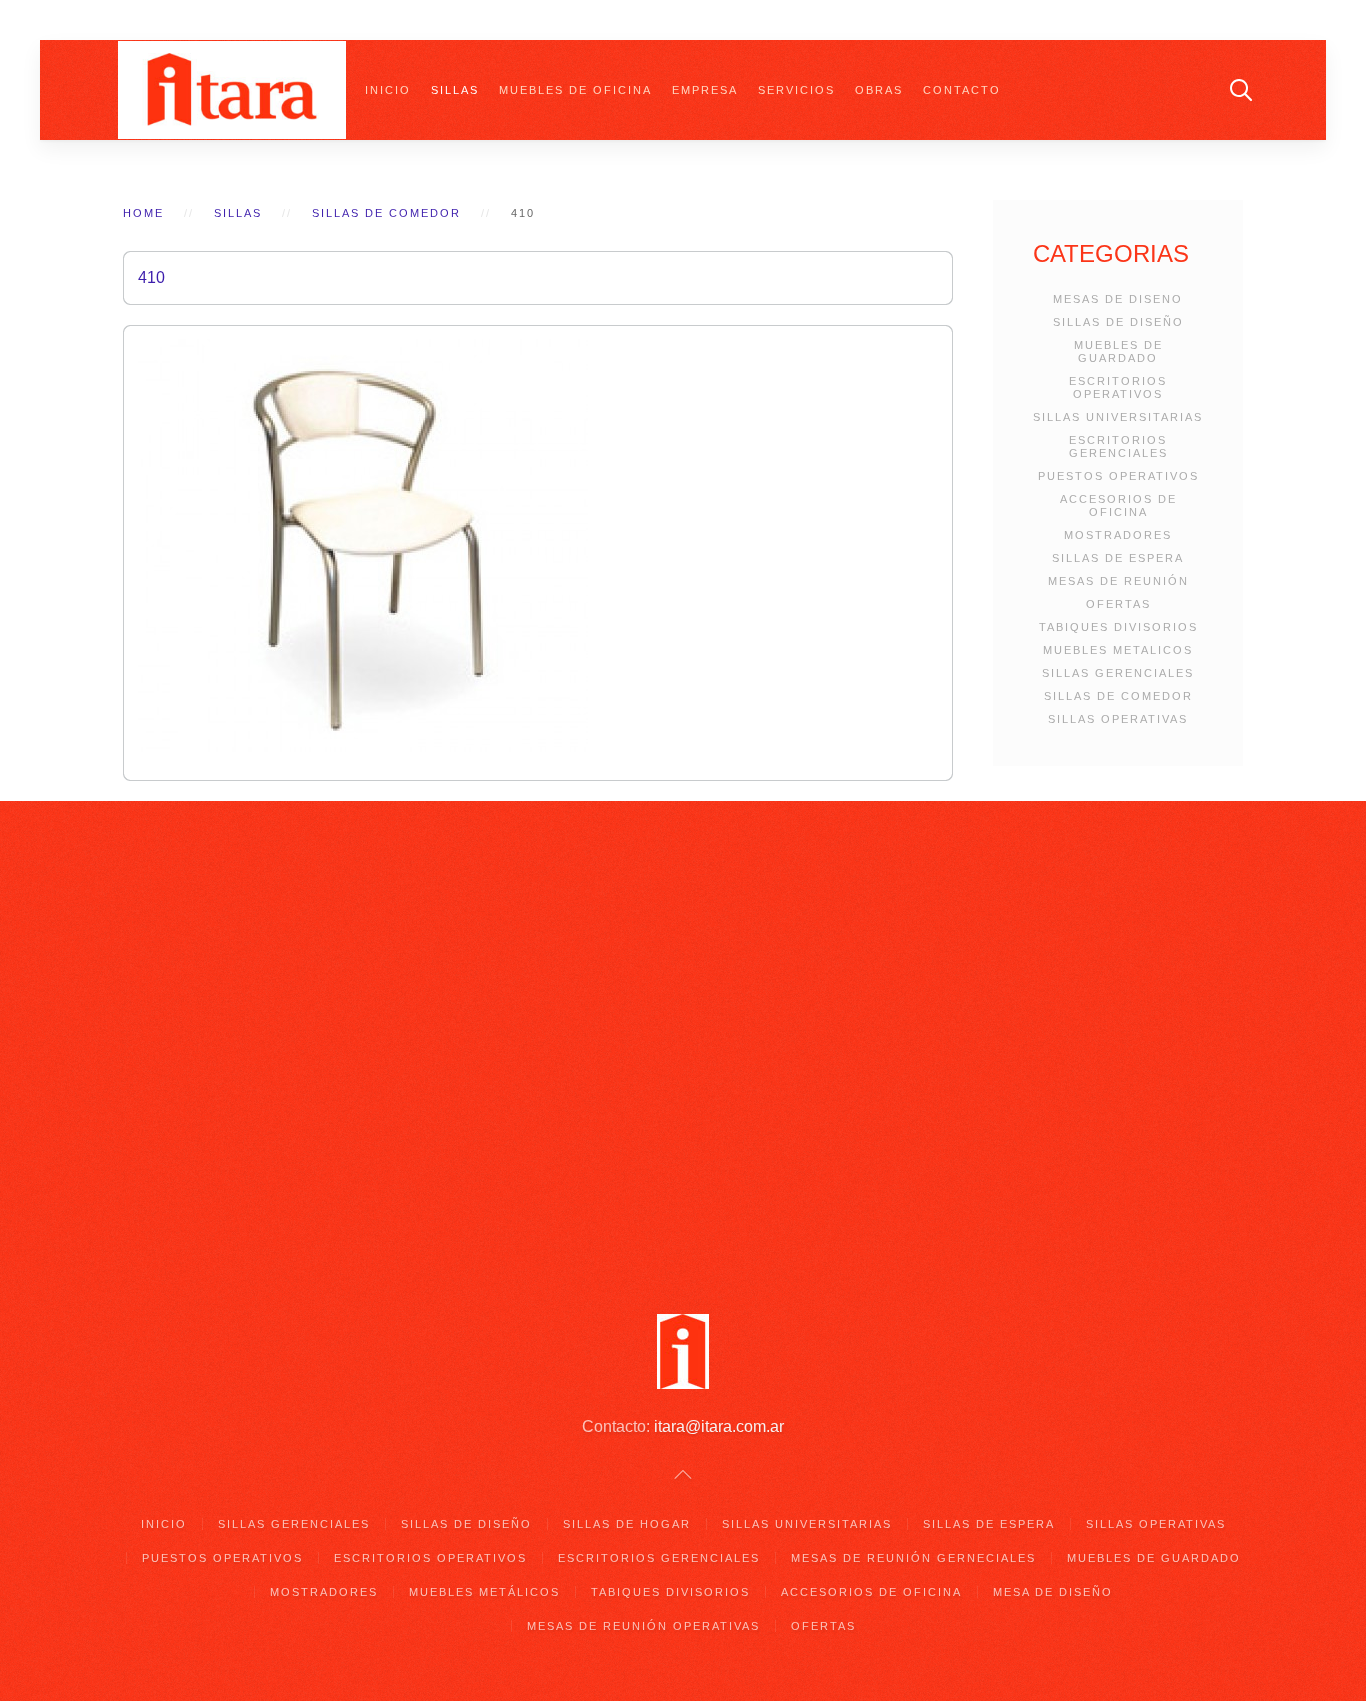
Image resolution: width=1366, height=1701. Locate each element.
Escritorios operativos (430, 1558)
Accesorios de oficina (871, 1592)
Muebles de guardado (1154, 1558)
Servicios (796, 90)
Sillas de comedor (386, 213)
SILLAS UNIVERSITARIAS (1118, 417)
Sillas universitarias (807, 1524)
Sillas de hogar (627, 1524)
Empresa (705, 90)
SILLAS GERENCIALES (1118, 673)
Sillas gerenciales (294, 1524)
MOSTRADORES (1118, 535)
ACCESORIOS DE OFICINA (1118, 505)
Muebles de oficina (575, 90)
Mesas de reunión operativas (643, 1626)
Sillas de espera (989, 1524)
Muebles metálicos (484, 1592)
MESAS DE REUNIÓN (1118, 581)
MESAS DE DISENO (1118, 299)
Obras (879, 90)
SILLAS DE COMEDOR (1118, 696)
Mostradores (324, 1592)
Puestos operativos (222, 1558)
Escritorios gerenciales (659, 1558)
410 (151, 277)
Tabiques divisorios (670, 1592)
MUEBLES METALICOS (1118, 650)
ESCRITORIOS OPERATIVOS (1118, 387)
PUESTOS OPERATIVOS (1118, 476)
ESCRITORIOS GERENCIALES (1118, 446)
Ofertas (823, 1626)
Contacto (962, 90)
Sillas (455, 90)
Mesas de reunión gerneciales (913, 1558)
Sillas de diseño (466, 1524)
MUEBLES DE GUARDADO (1118, 351)
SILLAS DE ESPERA (1118, 558)
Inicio (388, 90)
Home (143, 213)
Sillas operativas (1156, 1524)
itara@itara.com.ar (719, 1426)
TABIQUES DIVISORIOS (1118, 627)
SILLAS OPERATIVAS (1118, 719)
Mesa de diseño (1053, 1592)
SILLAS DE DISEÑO (1118, 322)
